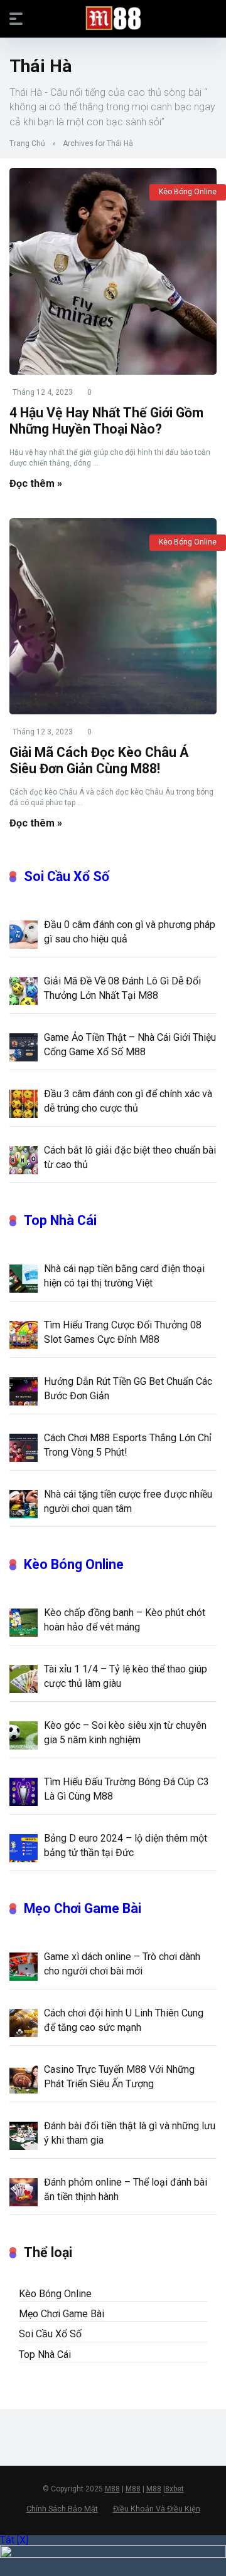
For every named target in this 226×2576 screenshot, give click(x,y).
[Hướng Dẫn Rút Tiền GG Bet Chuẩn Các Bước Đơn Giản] (24, 1390)
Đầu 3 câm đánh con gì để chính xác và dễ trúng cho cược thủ (128, 1101)
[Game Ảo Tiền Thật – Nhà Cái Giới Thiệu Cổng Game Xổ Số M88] (24, 1046)
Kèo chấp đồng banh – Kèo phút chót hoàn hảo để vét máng (125, 1620)
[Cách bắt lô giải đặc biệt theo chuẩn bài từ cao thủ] (24, 1159)
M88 (112, 2489)
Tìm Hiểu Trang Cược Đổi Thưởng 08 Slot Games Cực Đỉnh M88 (123, 1332)
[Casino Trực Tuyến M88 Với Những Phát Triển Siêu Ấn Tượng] (24, 2078)
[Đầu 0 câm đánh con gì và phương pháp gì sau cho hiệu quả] (24, 934)
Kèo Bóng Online (188, 192)
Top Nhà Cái (60, 1220)
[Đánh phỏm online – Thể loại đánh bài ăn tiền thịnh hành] (24, 2191)
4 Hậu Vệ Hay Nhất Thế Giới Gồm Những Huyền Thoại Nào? (106, 421)
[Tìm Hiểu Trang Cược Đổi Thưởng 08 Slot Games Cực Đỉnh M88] (24, 1334)
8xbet (175, 2489)
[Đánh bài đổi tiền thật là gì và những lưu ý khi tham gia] (24, 2135)
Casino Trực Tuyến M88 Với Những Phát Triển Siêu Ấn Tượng (119, 2077)
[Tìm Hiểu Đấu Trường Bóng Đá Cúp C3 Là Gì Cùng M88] (24, 1791)
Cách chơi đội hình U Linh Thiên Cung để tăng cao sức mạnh (124, 2020)
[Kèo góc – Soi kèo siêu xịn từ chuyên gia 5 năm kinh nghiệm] (24, 1734)
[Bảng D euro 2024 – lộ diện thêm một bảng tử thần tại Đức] (24, 1847)
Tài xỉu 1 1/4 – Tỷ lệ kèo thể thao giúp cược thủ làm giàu (126, 1676)
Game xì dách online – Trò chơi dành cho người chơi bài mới (122, 1964)
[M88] (113, 18)
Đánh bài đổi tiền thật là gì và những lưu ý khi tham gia (130, 2133)
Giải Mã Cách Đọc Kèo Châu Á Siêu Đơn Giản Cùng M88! (99, 761)
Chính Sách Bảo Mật (62, 2509)
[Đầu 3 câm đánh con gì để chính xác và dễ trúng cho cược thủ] (24, 1103)
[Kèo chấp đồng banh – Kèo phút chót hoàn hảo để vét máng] (24, 1622)
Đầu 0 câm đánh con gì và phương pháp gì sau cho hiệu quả (130, 932)
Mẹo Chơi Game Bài (83, 1908)
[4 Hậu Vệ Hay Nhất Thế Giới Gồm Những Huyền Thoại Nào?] (113, 271)
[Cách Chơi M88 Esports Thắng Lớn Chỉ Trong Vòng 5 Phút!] (24, 1447)
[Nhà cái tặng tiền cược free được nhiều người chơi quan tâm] (24, 1503)
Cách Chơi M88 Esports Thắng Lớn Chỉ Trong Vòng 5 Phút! (128, 1445)
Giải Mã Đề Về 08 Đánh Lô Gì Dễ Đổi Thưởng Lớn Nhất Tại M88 (122, 988)
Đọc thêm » (36, 483)
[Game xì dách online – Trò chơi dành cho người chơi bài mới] (24, 1966)
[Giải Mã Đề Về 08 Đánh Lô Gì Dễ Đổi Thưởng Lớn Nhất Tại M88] (24, 990)
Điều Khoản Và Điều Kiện (157, 2509)
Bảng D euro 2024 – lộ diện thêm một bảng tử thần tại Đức (126, 1845)
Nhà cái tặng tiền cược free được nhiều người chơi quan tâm (128, 1501)
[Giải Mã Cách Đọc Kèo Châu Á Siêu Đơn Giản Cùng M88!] (113, 616)
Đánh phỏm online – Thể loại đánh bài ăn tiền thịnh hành (126, 2189)
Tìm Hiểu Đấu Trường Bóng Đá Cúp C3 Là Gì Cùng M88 (126, 1789)
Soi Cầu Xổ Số (67, 876)
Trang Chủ (27, 143)
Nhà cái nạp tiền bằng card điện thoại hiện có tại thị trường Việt (124, 1276)
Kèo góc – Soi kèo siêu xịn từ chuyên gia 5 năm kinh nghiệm (125, 1733)
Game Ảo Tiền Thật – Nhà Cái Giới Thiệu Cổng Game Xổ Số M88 (130, 1045)
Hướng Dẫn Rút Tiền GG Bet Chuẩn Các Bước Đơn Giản (128, 1389)
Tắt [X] (14, 2540)
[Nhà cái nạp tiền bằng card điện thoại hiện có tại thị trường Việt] (24, 1278)
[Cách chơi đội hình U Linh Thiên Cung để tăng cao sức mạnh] (24, 2022)
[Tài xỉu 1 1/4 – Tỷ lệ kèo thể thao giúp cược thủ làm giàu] (24, 1678)
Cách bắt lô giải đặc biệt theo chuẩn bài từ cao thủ (130, 1157)
